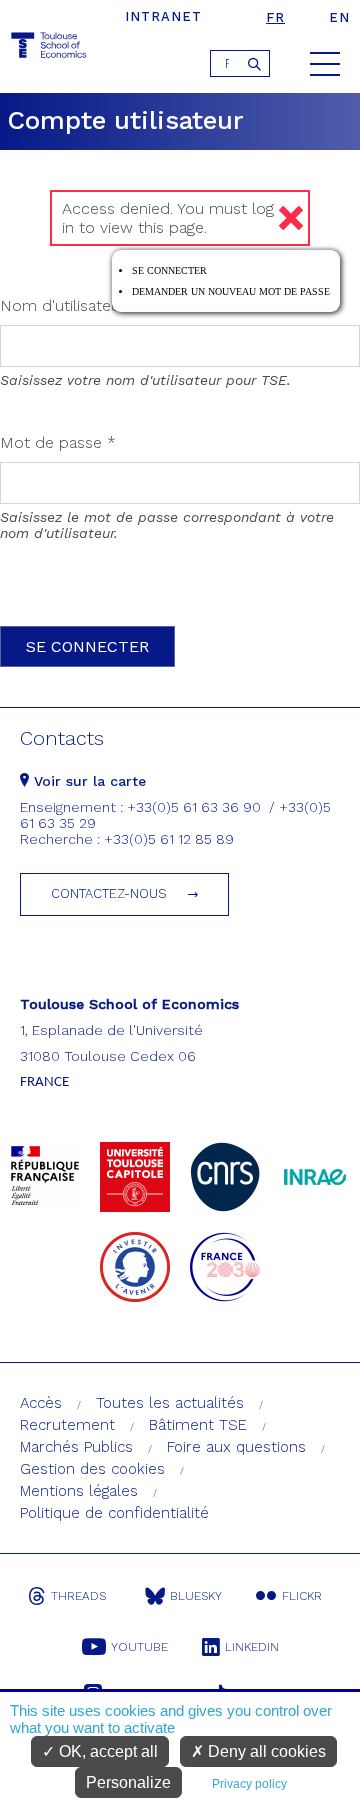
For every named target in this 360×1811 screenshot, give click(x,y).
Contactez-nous (109, 893)
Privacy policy (249, 1784)
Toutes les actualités (170, 1403)
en (339, 17)
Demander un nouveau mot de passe (231, 291)
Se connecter (169, 270)
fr (275, 17)
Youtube (139, 1647)
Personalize (128, 1782)
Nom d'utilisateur (70, 305)
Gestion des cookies (92, 1469)
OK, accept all (106, 1751)
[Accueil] (50, 48)
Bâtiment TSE (198, 1425)
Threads (78, 1596)
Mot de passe (58, 442)
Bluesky (196, 1596)
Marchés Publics (76, 1447)
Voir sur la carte (87, 781)
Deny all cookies (265, 1751)
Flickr (302, 1596)
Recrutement (67, 1425)
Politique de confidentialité (114, 1513)
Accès (41, 1403)
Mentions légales (79, 1491)
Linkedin (252, 1647)
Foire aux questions (236, 1447)
